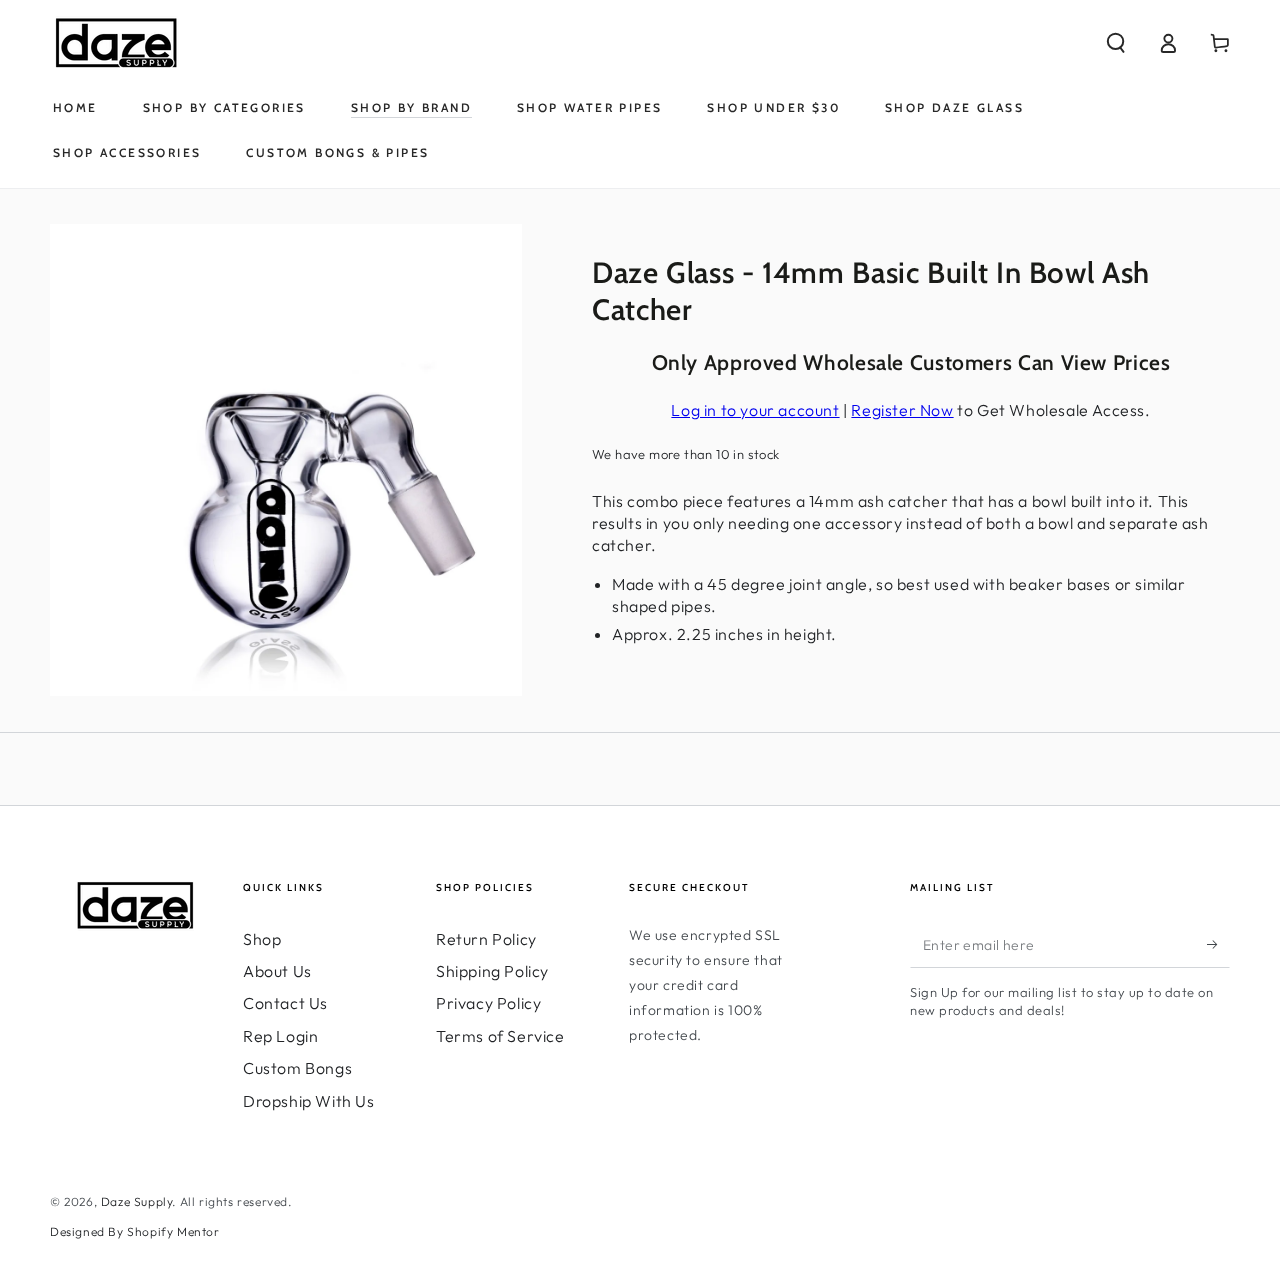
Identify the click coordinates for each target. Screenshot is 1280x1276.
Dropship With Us (309, 1101)
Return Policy (486, 939)
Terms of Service (500, 1036)
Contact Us (285, 1003)
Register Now (902, 410)
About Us (277, 971)
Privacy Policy (488, 1003)
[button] (1116, 43)
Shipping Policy (492, 971)
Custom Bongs (297, 1068)
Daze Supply (137, 1201)
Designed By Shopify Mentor (135, 1231)
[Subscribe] (1218, 945)
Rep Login (280, 1036)
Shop (262, 939)
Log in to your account (755, 410)
